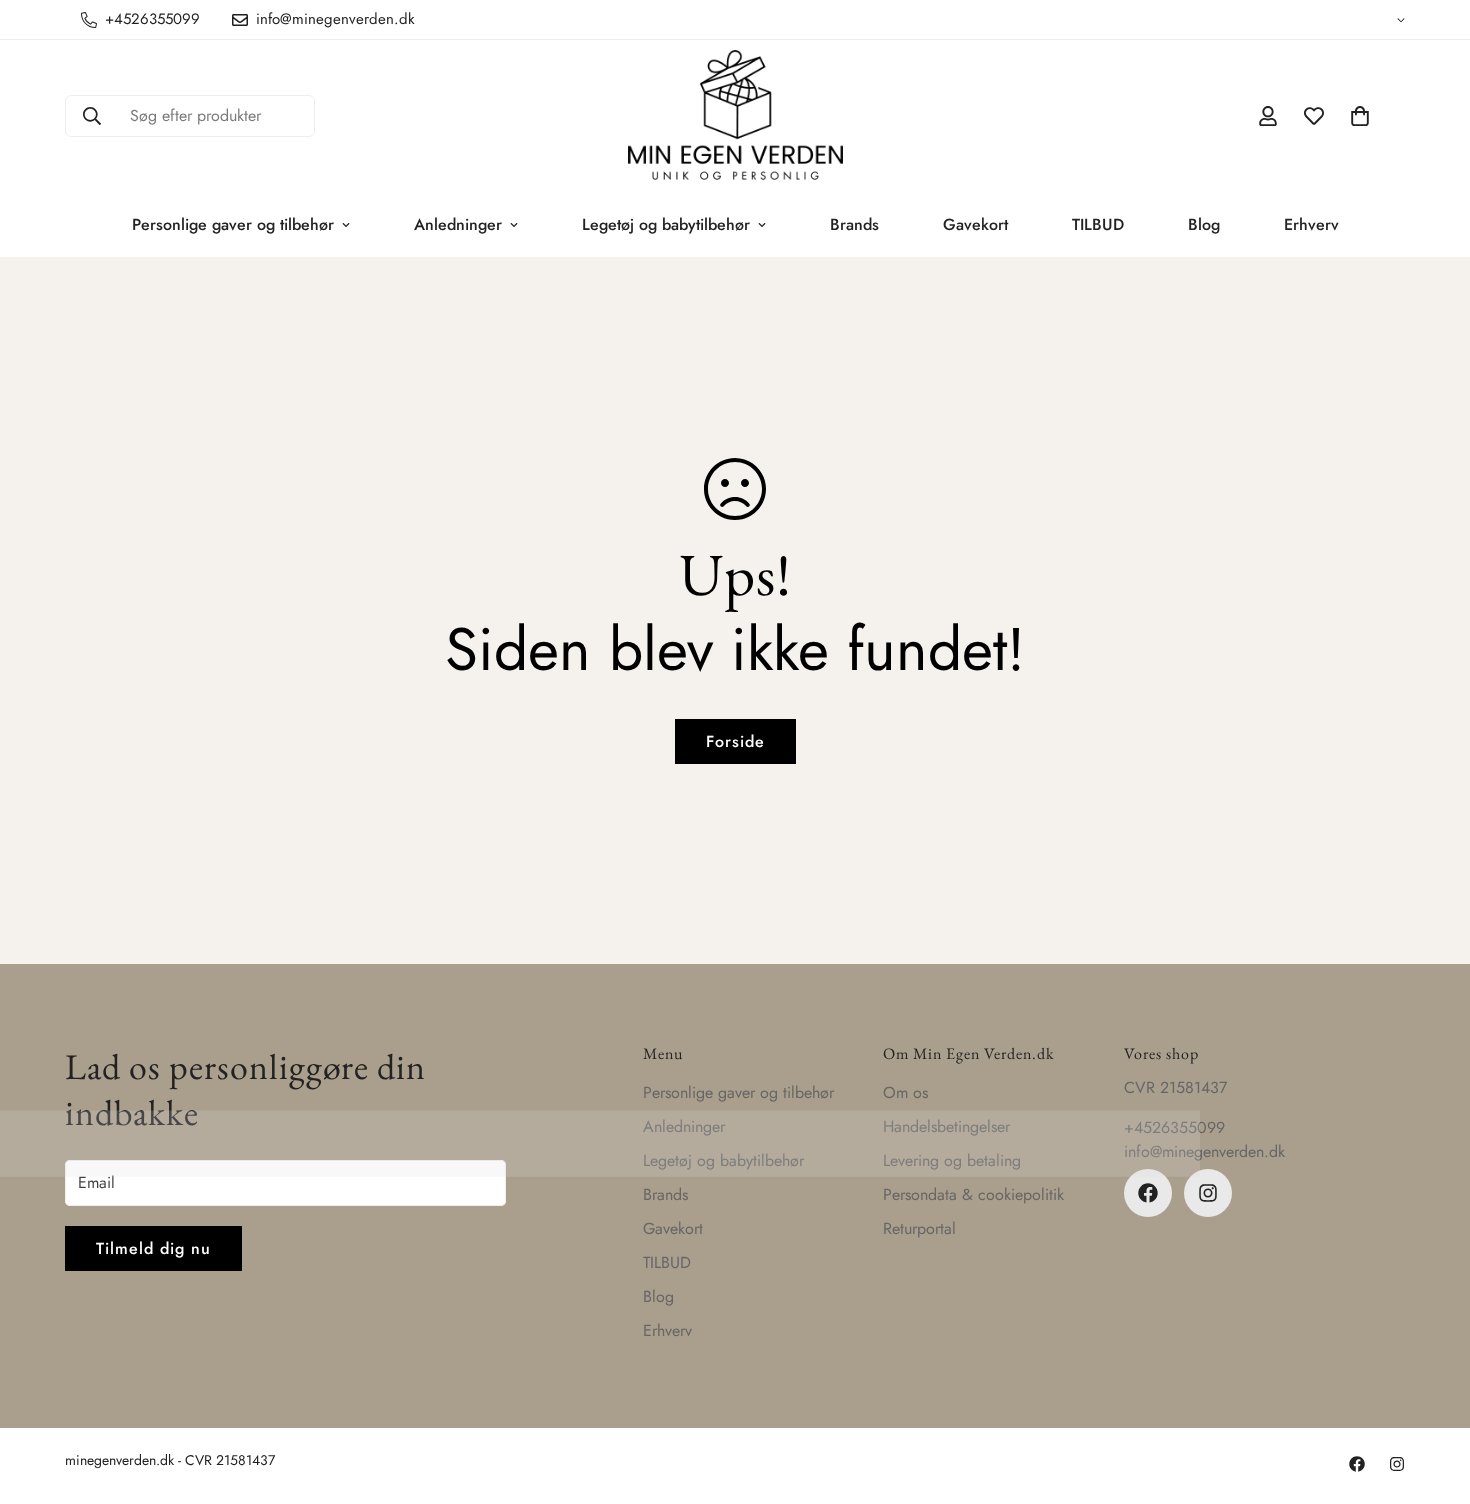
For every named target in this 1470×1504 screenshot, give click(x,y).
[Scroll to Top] (1431, 1395)
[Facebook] (1148, 1193)
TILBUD (1098, 224)
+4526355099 (1174, 1127)
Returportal (919, 1228)
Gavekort (975, 224)
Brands (854, 224)
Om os (905, 1092)
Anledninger (458, 224)
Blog (1204, 224)
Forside (735, 741)
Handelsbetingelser (946, 1126)
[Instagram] (1208, 1193)
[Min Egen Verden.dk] (735, 116)
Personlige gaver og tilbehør (233, 224)
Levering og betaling (952, 1160)
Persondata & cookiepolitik (973, 1194)
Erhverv (1311, 224)
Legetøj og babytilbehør (666, 224)
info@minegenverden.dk (1204, 1151)
